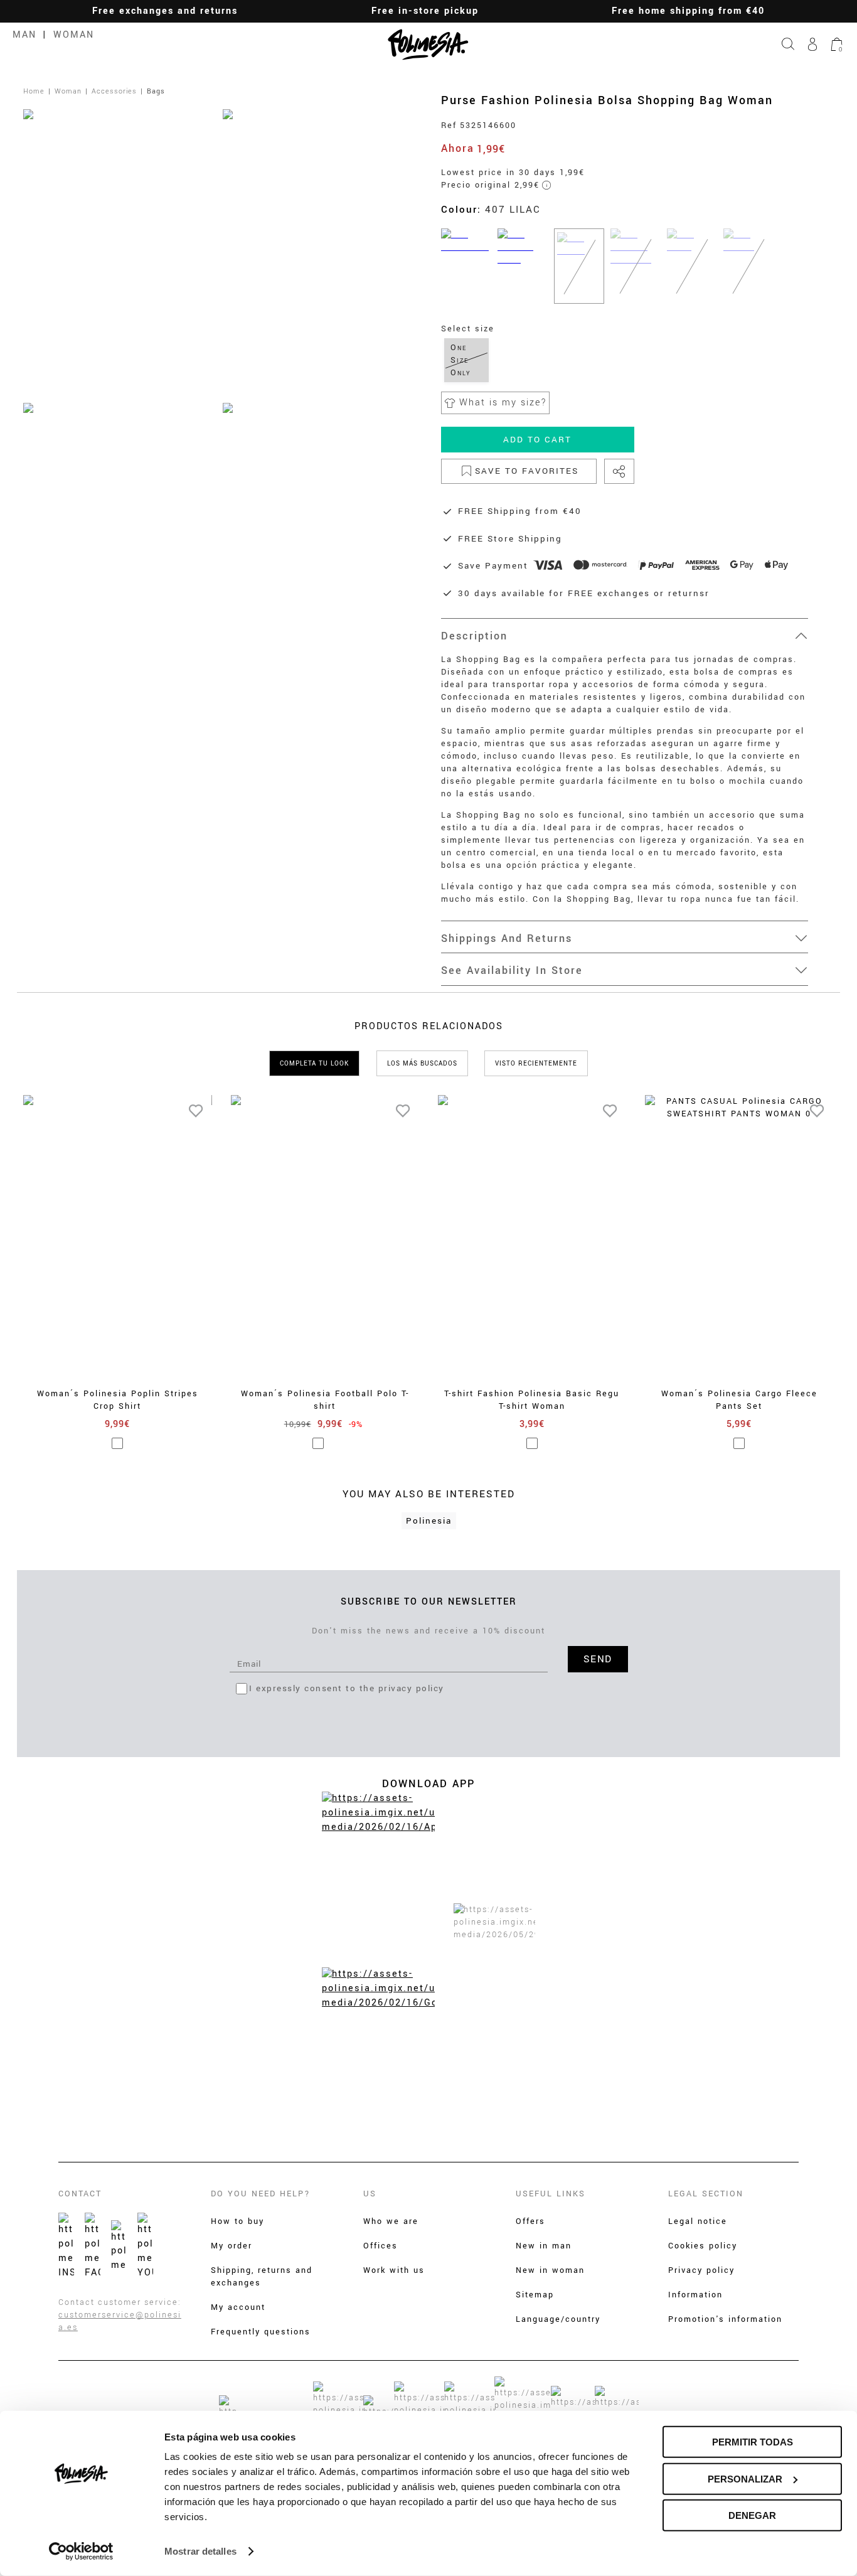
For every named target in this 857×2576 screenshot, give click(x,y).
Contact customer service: (120, 2302)
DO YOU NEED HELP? (261, 2194)
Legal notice (698, 2221)
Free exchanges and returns (165, 11)
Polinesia (429, 1521)
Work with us (394, 2270)
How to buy (237, 2221)
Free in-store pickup (425, 11)
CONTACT (80, 2194)
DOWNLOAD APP (428, 1784)
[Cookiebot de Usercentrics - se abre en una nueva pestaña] (81, 2552)
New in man (544, 2246)
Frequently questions (261, 2332)
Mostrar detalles (200, 2551)
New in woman (550, 2270)
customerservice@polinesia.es (120, 2321)
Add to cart (537, 440)
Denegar (752, 2515)
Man (24, 35)
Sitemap (535, 2295)
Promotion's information (725, 2319)
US (370, 2194)
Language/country (558, 2319)
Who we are (391, 2221)
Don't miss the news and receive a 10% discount (428, 1631)
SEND (598, 1659)
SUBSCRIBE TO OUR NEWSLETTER (429, 1602)
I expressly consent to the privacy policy (347, 1688)
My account (238, 2307)
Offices (381, 2246)
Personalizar (745, 2478)
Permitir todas (753, 2442)
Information (695, 2295)
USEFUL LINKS (551, 2194)
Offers (530, 2221)
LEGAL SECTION (706, 2194)
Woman (74, 35)
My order (232, 2246)
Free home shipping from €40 (688, 11)
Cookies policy (703, 2246)
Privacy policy (701, 2270)
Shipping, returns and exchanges (262, 2277)
